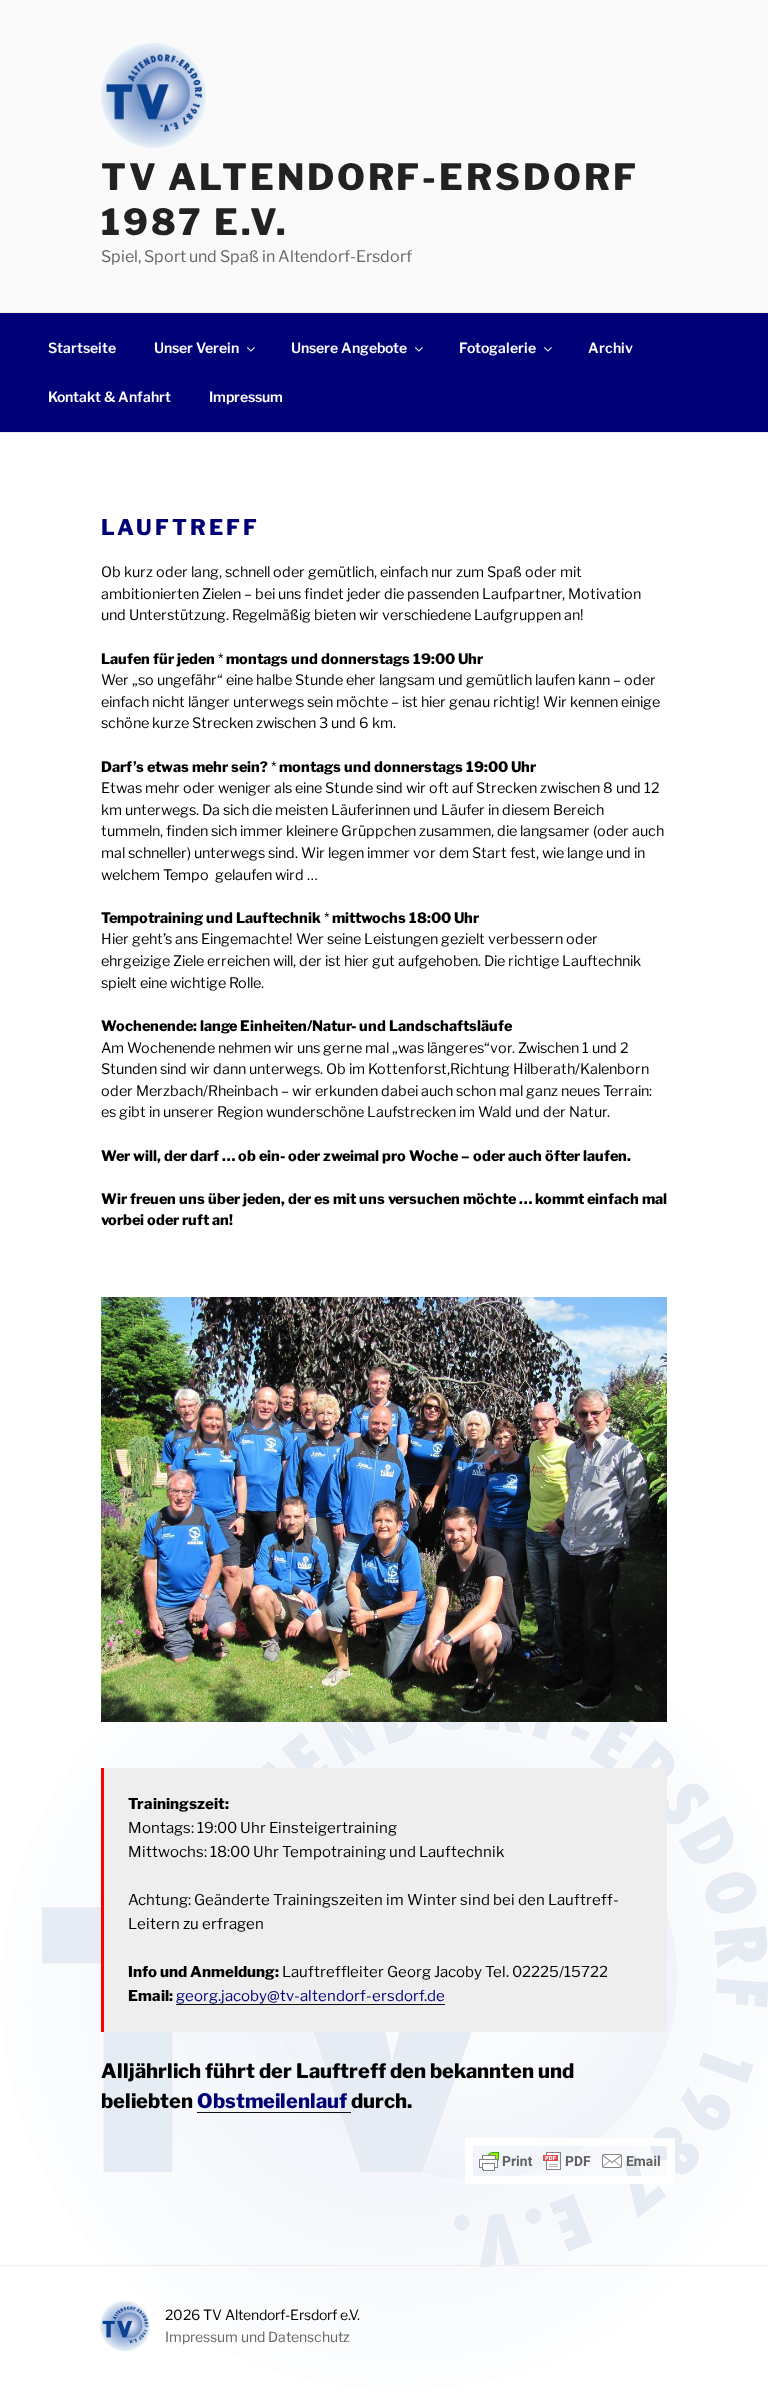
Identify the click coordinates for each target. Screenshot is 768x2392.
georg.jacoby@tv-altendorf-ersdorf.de (310, 1996)
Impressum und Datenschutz (257, 2336)
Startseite (82, 347)
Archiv (610, 347)
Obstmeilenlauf (274, 2101)
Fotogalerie (497, 347)
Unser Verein (196, 347)
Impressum (246, 396)
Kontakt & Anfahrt (109, 396)
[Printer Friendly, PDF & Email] (570, 2161)
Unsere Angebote (349, 347)
